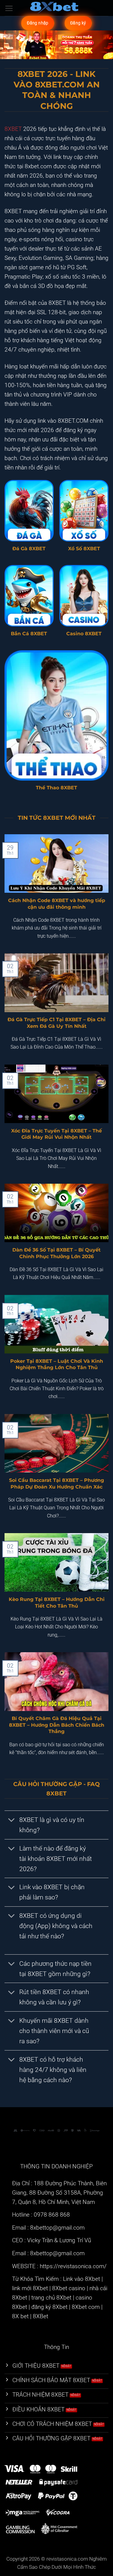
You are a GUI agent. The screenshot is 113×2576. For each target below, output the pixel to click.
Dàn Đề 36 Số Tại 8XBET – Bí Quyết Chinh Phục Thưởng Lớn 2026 (56, 1253)
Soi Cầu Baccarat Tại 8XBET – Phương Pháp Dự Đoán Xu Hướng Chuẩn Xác (56, 1483)
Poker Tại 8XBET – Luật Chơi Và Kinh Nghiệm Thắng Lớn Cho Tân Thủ (57, 1364)
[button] (9, 8)
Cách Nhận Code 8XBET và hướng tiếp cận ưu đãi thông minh (57, 903)
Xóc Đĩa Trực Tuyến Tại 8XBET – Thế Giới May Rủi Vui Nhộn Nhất (56, 1134)
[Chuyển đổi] (12, 1820)
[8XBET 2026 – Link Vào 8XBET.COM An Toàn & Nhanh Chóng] (57, 8)
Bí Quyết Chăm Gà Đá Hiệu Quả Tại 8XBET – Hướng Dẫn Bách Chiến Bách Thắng (57, 1725)
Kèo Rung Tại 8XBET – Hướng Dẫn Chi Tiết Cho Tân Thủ (57, 1602)
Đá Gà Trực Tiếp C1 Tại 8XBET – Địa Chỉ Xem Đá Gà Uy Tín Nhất (56, 1023)
